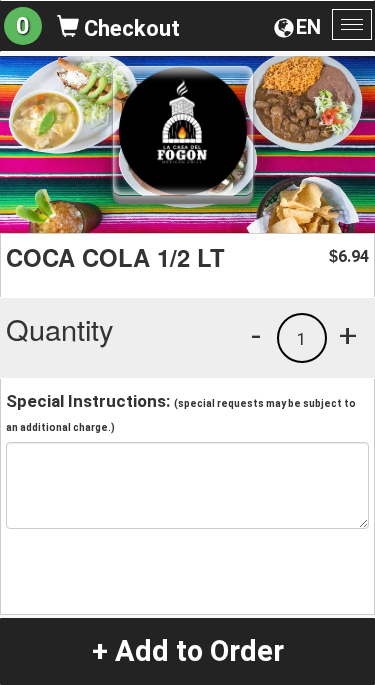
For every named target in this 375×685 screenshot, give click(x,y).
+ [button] (348, 335)
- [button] (256, 335)
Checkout (129, 28)
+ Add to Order (188, 651)
